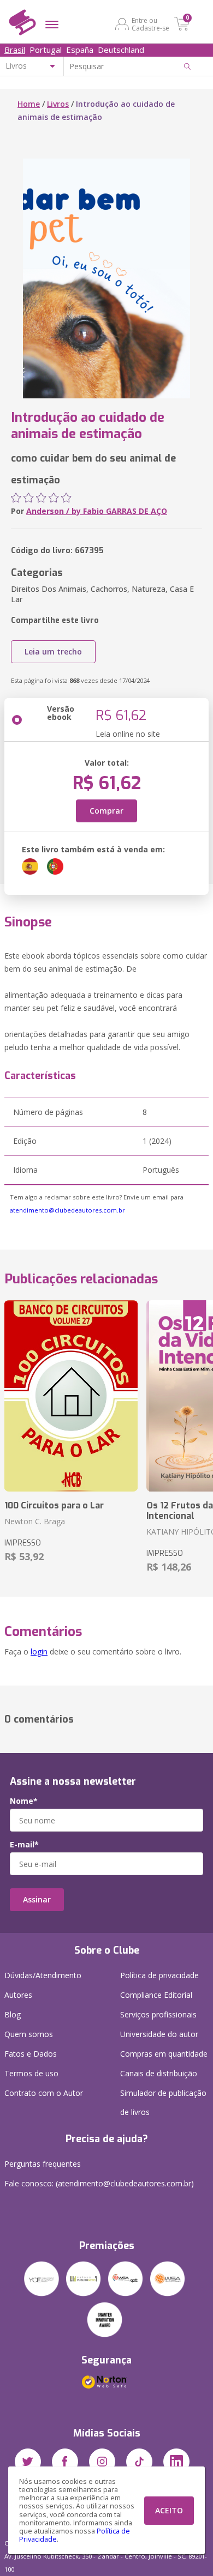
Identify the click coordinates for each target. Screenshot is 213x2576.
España (80, 50)
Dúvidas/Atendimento (43, 1975)
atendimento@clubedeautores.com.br (67, 1210)
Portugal (46, 50)
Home (29, 104)
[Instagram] (102, 2462)
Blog (13, 2014)
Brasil (15, 50)
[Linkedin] (176, 2462)
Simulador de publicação (163, 2102)
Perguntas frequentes (43, 2164)
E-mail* (24, 1845)
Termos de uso (31, 2073)
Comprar (106, 811)
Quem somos (29, 2034)
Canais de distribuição (159, 2073)
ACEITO (169, 2510)
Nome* (24, 1801)
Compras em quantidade (164, 2054)
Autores (18, 1995)
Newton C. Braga (35, 1521)
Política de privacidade (159, 1975)
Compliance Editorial (156, 1995)
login (39, 1651)
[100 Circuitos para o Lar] (71, 1396)
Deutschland (121, 50)
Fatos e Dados (31, 2054)
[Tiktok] (139, 2462)
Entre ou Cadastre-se (150, 24)
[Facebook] (65, 2462)
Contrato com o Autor (44, 2093)
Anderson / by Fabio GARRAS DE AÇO (97, 511)
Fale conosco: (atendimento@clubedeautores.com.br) (99, 2183)
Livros (58, 104)
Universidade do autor (159, 2034)
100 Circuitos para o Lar (54, 1505)
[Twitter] (28, 2462)
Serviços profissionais (158, 2014)
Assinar (37, 1899)
